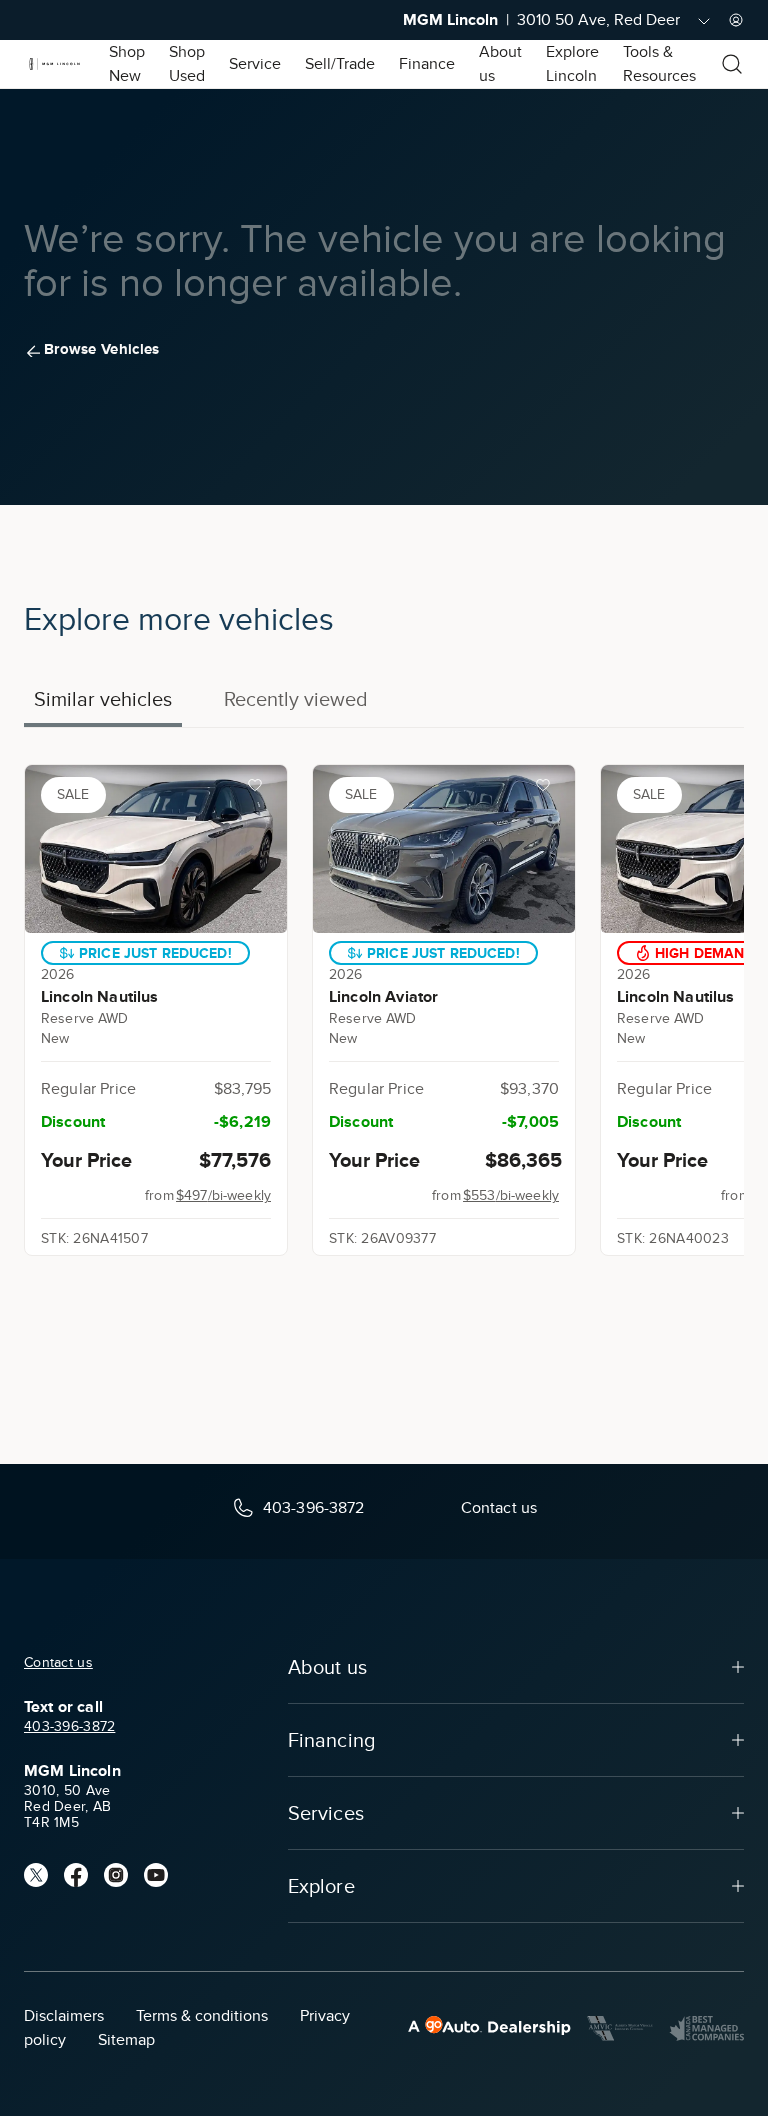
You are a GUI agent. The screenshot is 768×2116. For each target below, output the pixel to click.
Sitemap (126, 2040)
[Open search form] (732, 64)
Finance (427, 64)
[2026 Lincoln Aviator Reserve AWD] (444, 849)
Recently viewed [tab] (296, 699)
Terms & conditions (202, 2016)
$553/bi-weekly (511, 1195)
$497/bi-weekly (223, 1195)
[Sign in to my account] (736, 20)
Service (255, 64)
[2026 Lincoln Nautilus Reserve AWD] (156, 849)
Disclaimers (64, 2016)
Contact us (58, 1662)
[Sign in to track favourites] (259, 789)
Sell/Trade (340, 64)
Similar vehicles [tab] (103, 699)
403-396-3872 (69, 1726)
